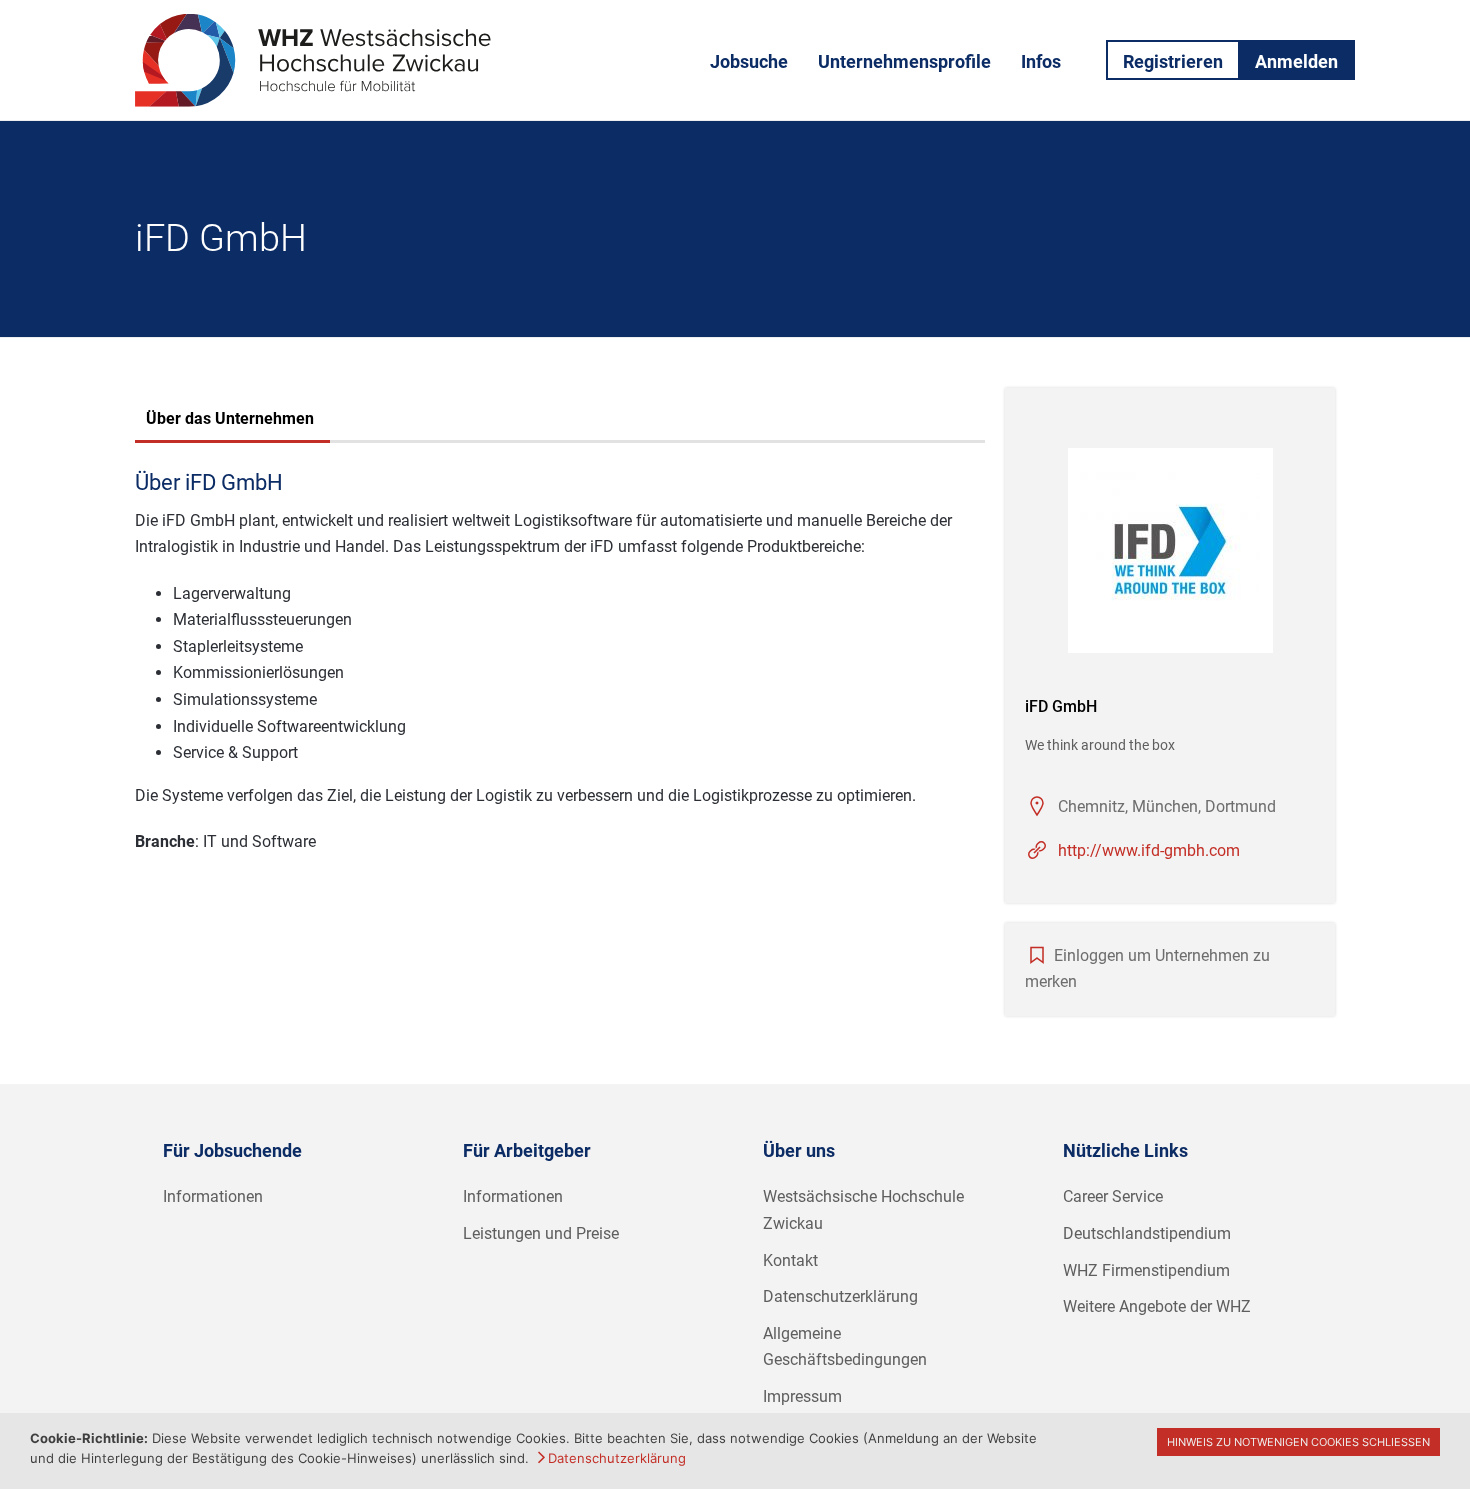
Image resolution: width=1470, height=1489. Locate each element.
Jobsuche (749, 61)
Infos (1041, 61)
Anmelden (1296, 61)
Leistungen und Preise (541, 1233)
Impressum (802, 1396)
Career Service (1113, 1196)
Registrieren (1173, 61)
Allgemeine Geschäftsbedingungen (845, 1347)
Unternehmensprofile (904, 61)
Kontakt (790, 1260)
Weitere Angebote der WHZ (1157, 1306)
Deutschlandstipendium (1147, 1233)
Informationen (213, 1196)
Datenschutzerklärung (840, 1296)
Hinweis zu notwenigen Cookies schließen (1298, 1442)
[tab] (230, 421)
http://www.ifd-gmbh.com (1149, 850)
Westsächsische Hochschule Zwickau (863, 1210)
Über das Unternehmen (230, 418)
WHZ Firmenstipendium (1146, 1270)
